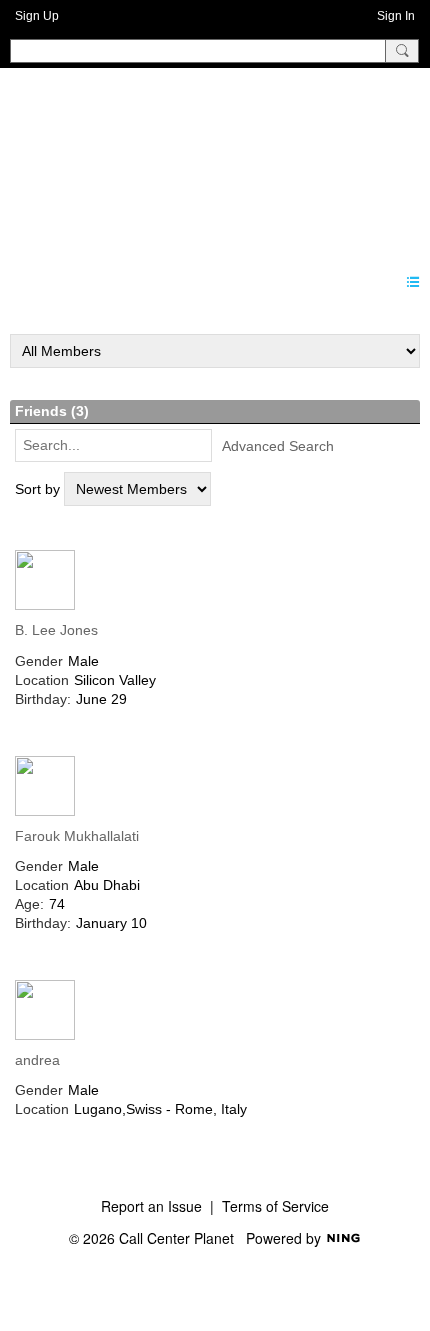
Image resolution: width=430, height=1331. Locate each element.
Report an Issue (151, 1206)
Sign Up (37, 16)
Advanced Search (278, 446)
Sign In (396, 16)
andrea (37, 1060)
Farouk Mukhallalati (77, 836)
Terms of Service (275, 1206)
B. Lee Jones (56, 630)
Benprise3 (119, 159)
